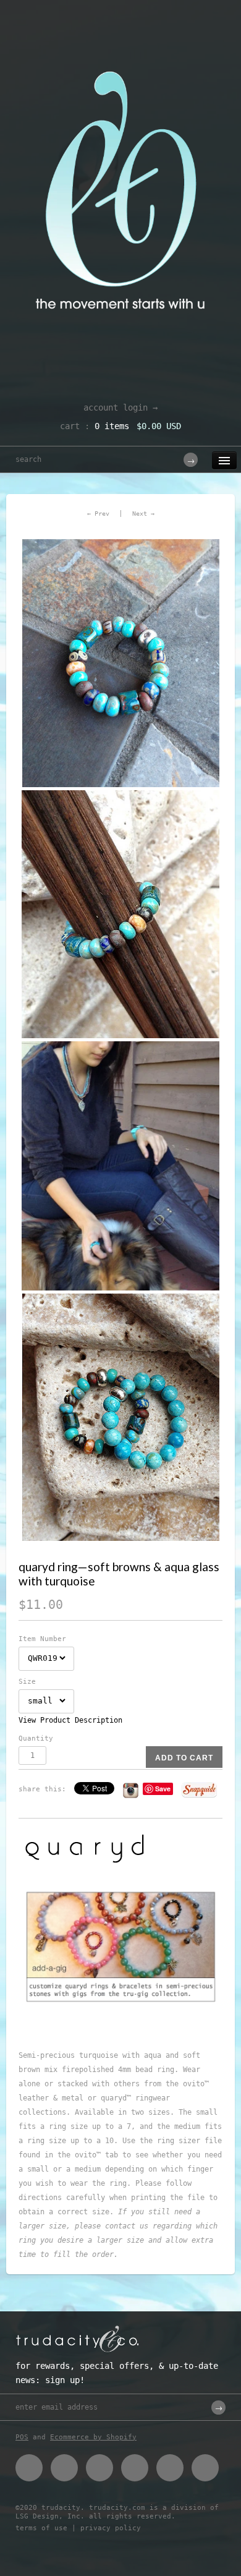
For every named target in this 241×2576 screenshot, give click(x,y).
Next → (143, 514)
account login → (120, 407)
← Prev (98, 514)
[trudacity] (120, 40)
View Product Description (70, 1720)
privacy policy (111, 2528)
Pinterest (99, 2468)
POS (22, 2437)
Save (163, 1789)
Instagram (170, 2468)
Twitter (64, 2468)
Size (27, 1682)
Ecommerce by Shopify (93, 2437)
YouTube (205, 2468)
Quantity (36, 1738)
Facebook (29, 2468)
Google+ (135, 2468)
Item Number (42, 1639)
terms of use (41, 2528)
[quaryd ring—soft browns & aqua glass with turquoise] (120, 663)
